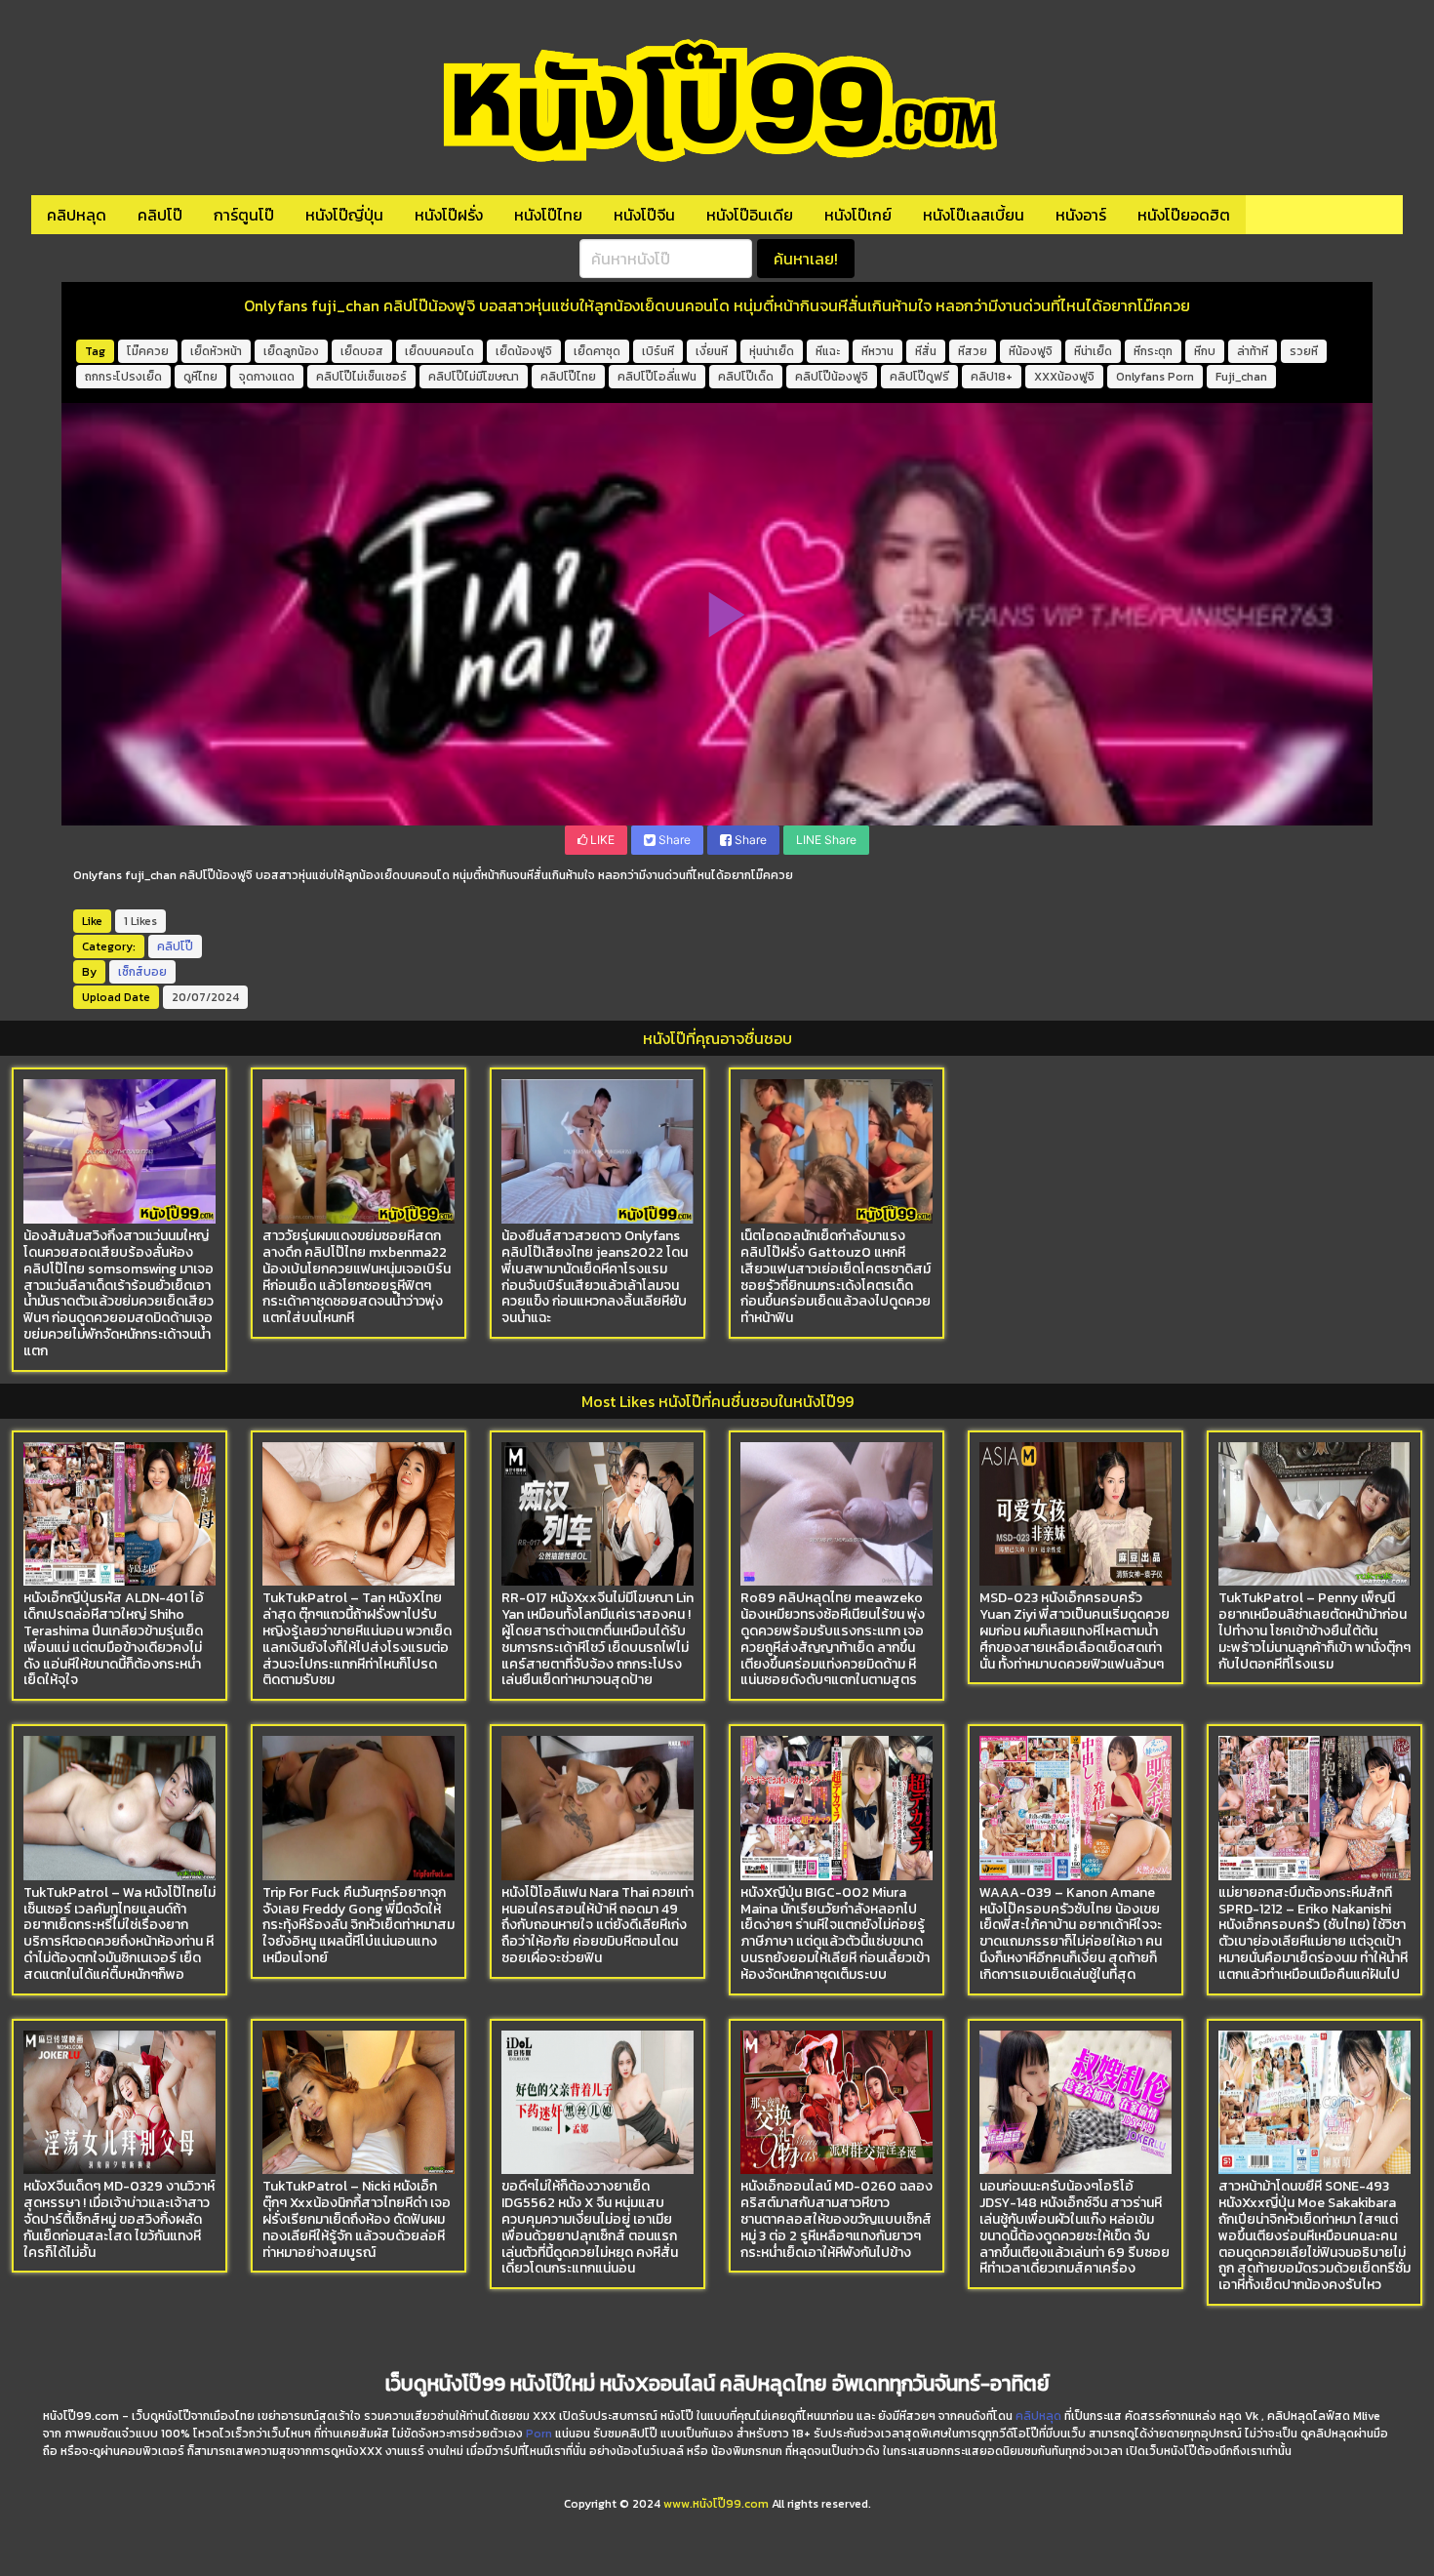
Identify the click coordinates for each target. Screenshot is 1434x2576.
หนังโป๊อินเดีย (750, 215)
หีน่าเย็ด (1093, 351)
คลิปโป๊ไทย (568, 377)
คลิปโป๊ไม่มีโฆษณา (474, 377)
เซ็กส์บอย (142, 972)
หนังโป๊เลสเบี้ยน (974, 215)
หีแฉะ (828, 351)
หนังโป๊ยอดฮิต (1184, 215)
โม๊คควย (148, 351)
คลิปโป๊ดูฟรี (919, 377)
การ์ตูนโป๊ (244, 215)
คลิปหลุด (77, 215)
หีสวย (973, 351)
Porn (539, 2434)
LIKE (601, 840)
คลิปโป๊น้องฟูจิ (832, 377)
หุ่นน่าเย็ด (772, 351)
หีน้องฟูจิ (1031, 351)
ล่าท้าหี (1253, 351)
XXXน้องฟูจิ (1064, 377)
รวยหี (1304, 351)
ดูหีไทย (200, 377)
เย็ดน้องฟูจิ (524, 351)
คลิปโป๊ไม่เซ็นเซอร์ (361, 377)
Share (673, 840)
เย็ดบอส (362, 351)
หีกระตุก (1153, 351)
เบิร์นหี (658, 351)
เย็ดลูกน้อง (291, 351)
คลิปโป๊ (160, 215)
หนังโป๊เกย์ (858, 215)
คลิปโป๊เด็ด (746, 377)
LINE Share (826, 840)
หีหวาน (877, 351)
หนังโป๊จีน (644, 215)
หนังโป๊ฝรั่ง (449, 215)
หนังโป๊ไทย (548, 215)
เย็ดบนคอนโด (439, 351)
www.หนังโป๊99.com (716, 2504)
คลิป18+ (992, 377)
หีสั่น (926, 351)
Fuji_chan (1241, 377)
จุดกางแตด (267, 377)
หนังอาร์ (1081, 215)
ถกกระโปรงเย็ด (123, 377)
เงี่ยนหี (712, 351)
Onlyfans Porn (1155, 377)
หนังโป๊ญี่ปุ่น (344, 215)
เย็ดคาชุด (597, 351)
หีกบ (1205, 351)
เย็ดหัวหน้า (216, 351)
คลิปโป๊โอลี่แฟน (657, 377)
